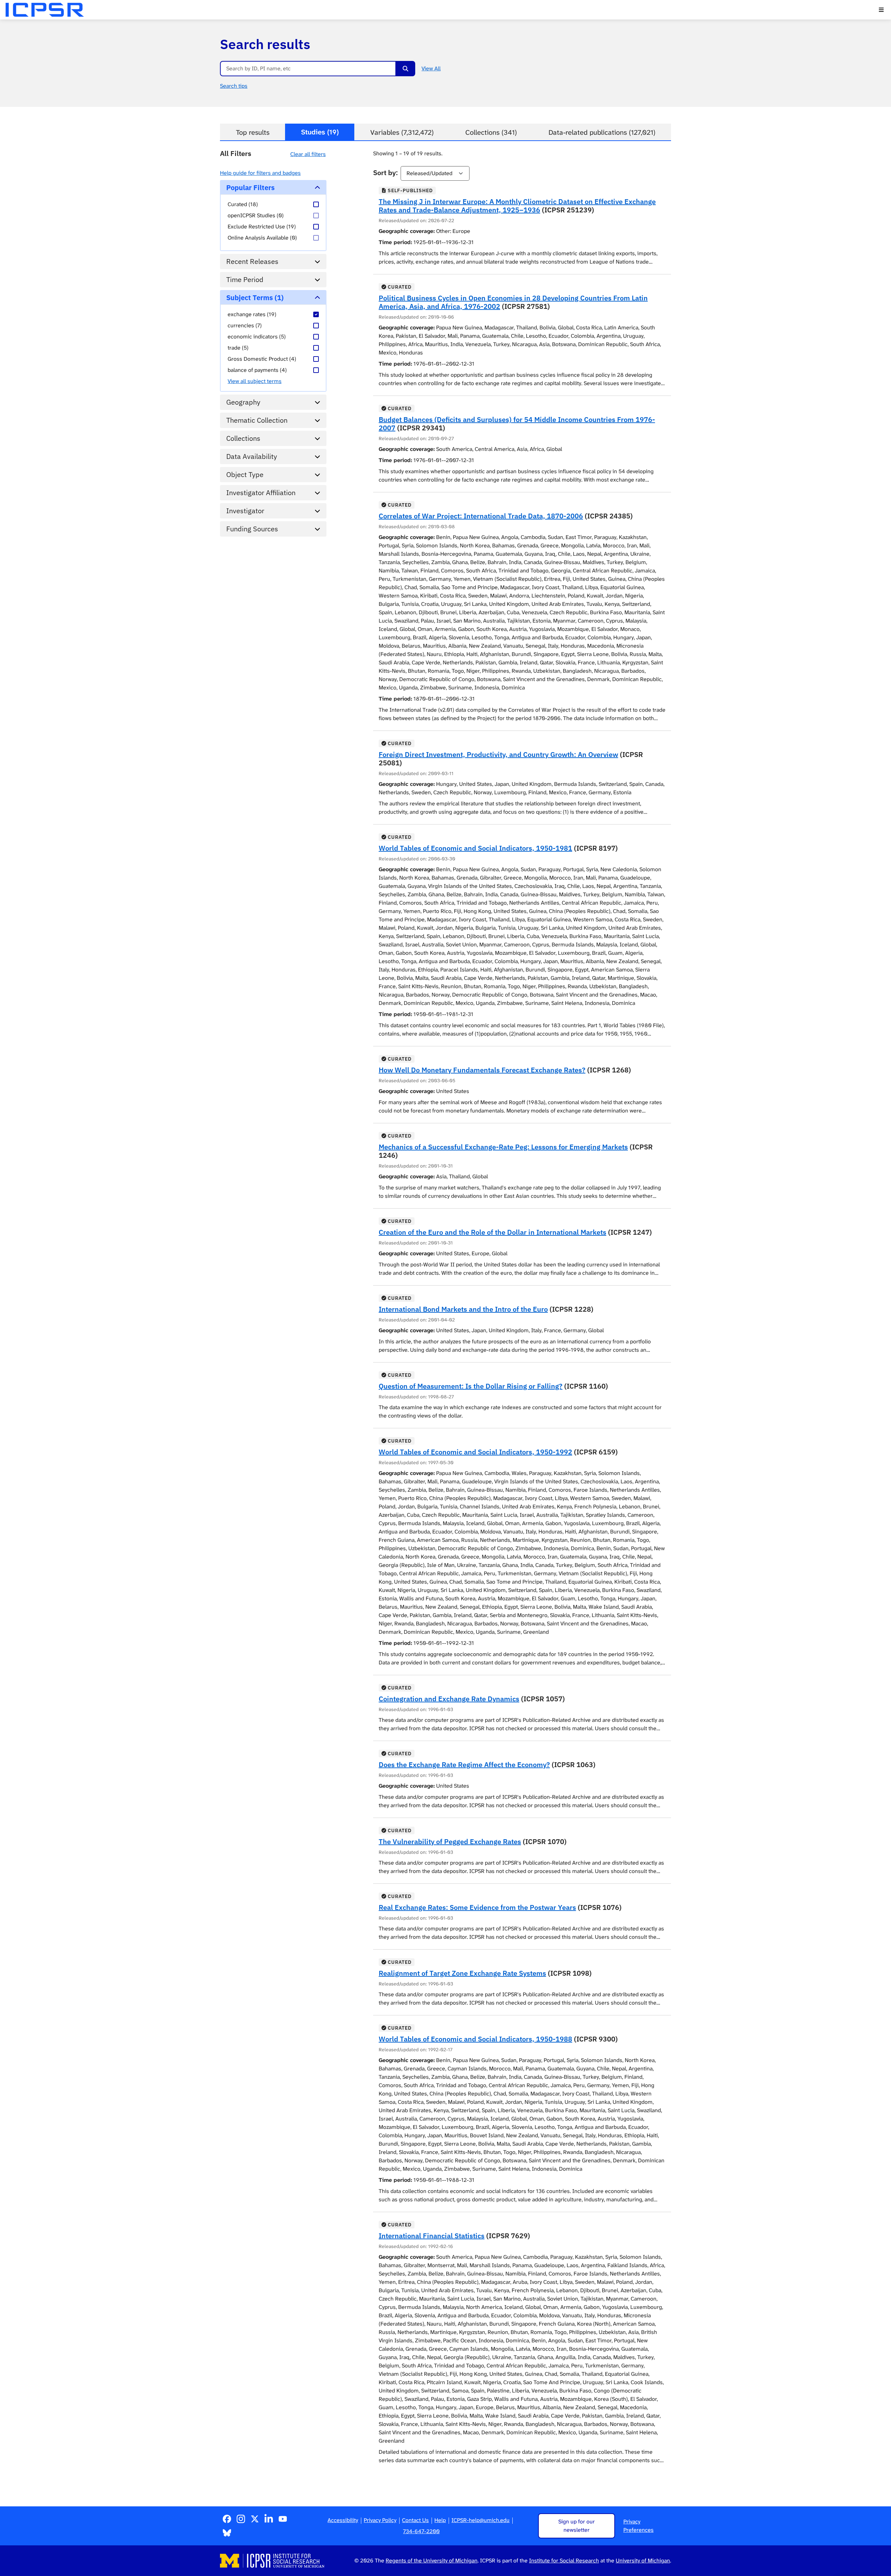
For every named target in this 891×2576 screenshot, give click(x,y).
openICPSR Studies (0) (256, 215)
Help (440, 2520)
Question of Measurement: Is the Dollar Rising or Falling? (471, 1386)
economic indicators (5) (257, 337)
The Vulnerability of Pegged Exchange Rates (450, 1841)
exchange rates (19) (252, 314)
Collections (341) (491, 132)
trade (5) (238, 348)
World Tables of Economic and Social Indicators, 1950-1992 (475, 1452)
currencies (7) (245, 325)
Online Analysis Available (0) (262, 238)
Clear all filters (308, 154)
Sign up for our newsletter (577, 2526)
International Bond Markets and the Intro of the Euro (463, 1309)
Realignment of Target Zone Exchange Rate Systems (462, 1973)
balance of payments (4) (257, 370)
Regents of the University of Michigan (432, 2561)
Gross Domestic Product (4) (262, 359)
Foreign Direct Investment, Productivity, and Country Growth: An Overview (498, 754)
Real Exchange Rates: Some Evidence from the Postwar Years (477, 1907)
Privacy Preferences (638, 2526)
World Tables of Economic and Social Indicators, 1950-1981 (475, 848)
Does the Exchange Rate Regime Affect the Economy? (464, 1765)
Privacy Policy (380, 2520)
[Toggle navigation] (881, 10)
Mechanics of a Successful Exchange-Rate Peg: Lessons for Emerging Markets (503, 1147)
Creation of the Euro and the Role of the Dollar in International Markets (492, 1232)
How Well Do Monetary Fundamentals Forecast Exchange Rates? (482, 1070)
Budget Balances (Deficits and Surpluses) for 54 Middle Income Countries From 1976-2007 (517, 424)
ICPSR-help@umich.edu (480, 2520)
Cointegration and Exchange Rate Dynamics (449, 1699)
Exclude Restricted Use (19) (262, 227)
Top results (253, 132)
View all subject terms (255, 381)
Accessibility (343, 2520)
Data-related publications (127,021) (602, 132)
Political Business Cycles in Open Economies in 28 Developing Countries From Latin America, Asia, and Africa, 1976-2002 (513, 302)
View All (431, 68)
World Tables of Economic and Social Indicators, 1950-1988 (475, 2039)
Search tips (234, 86)
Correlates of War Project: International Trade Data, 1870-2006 (481, 516)
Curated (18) (243, 204)
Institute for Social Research (564, 2561)
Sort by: (385, 173)
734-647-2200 (421, 2531)
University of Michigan (643, 2561)
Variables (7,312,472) (402, 132)
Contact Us (415, 2520)
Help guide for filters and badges (260, 173)
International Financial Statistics (432, 2236)
